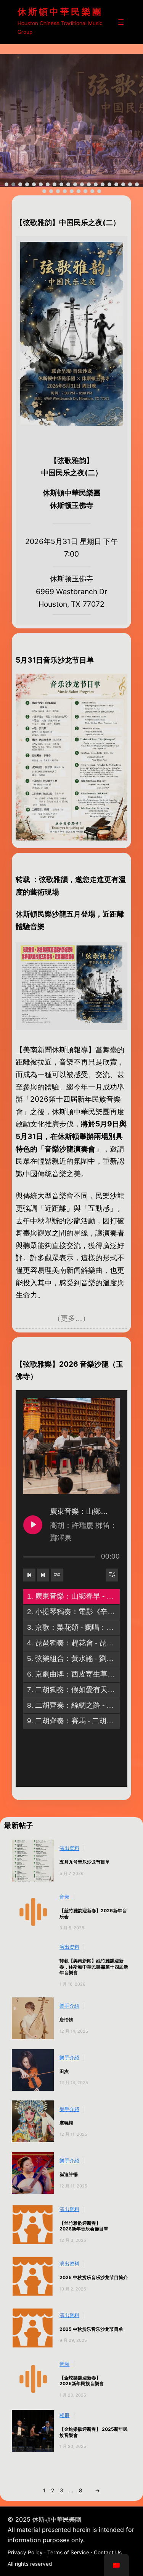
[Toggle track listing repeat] (57, 1575)
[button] (6, 184)
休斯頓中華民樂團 (60, 12)
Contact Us (108, 2552)
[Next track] (43, 1575)
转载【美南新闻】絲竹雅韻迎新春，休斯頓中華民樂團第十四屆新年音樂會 (94, 1967)
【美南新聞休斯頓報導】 (55, 1050)
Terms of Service (68, 2552)
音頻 (64, 1897)
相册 (64, 2415)
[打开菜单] (121, 22)
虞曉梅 (67, 2123)
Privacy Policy (25, 2552)
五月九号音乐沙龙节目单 (85, 1862)
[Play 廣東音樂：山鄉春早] (33, 1525)
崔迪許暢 (69, 2174)
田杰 (64, 2071)
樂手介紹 (69, 2006)
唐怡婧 (66, 2020)
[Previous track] (29, 1575)
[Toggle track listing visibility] (112, 1575)
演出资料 (69, 1848)
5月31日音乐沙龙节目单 (55, 660)
